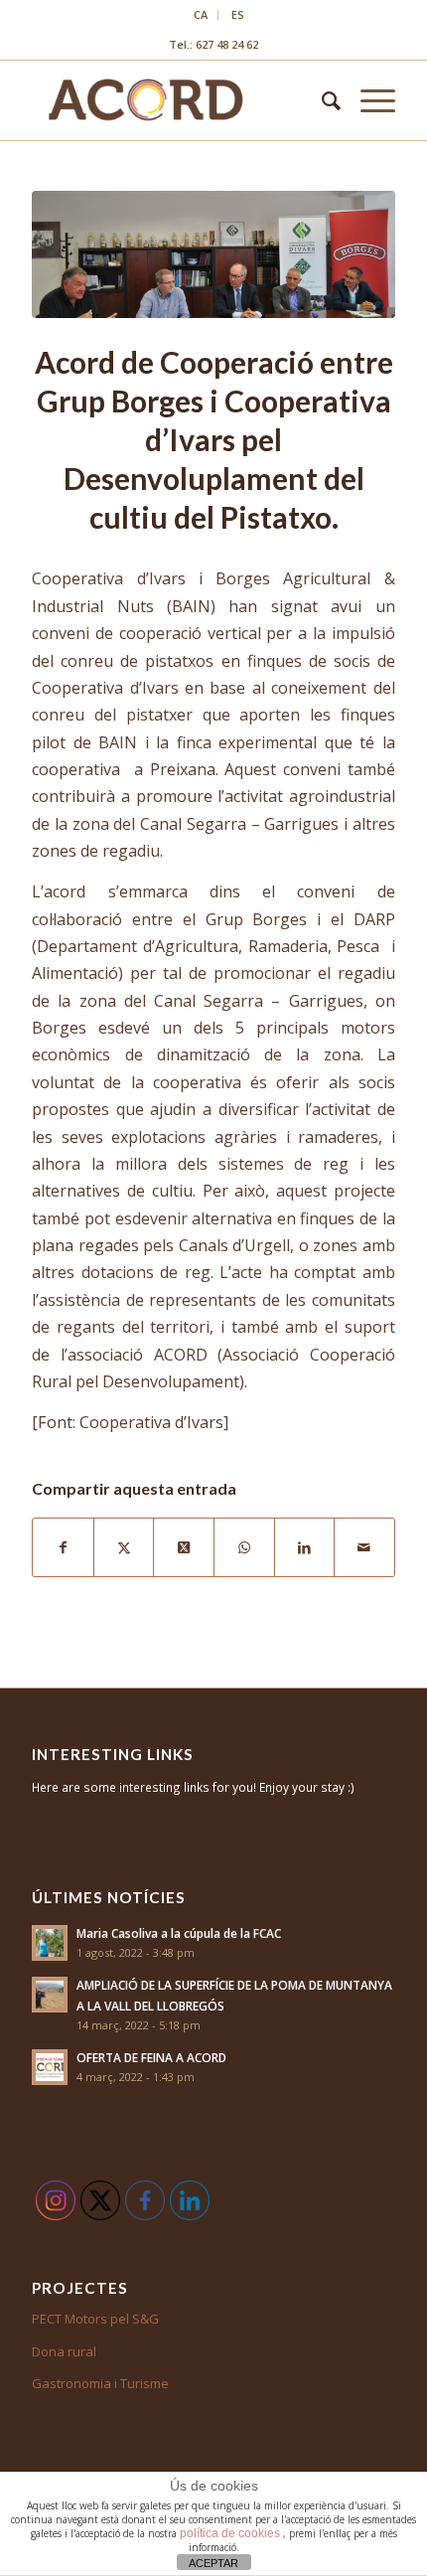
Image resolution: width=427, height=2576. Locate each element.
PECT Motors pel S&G (95, 2319)
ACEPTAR (213, 2563)
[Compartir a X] (124, 1547)
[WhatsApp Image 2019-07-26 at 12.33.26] (213, 254)
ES (238, 14)
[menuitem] (201, 15)
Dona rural (64, 2351)
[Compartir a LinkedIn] (305, 1547)
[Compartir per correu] (364, 1547)
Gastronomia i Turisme (100, 2383)
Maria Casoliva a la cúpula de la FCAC (179, 1933)
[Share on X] (184, 1547)
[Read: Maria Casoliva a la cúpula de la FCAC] (50, 1943)
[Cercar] (321, 100)
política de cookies (231, 2533)
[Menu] (368, 100)
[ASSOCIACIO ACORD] (177, 100)
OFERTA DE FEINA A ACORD (151, 2057)
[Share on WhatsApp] (244, 1547)
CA (201, 14)
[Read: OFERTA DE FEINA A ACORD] (50, 2067)
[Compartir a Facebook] (63, 1547)
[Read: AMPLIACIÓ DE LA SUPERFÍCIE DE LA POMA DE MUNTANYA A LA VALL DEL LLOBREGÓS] (50, 1995)
